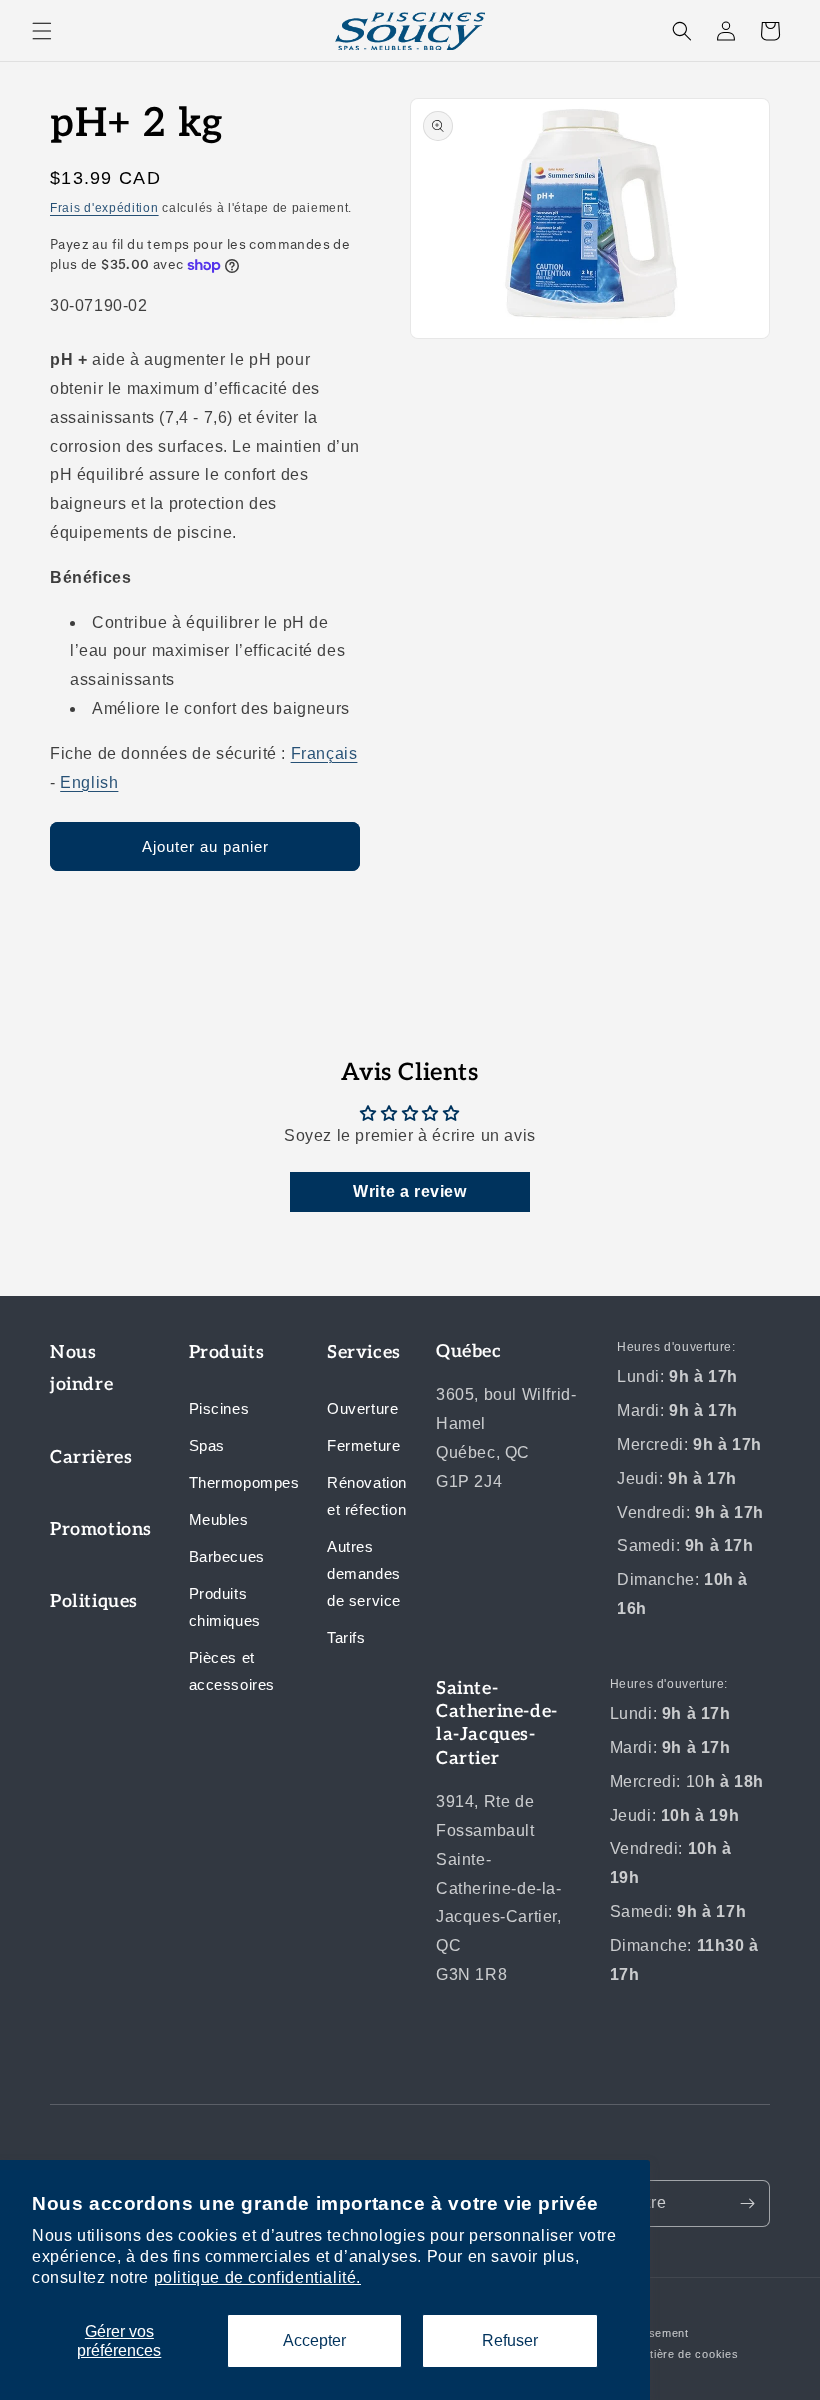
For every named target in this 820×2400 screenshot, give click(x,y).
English (89, 782)
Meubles (219, 1519)
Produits (227, 1352)
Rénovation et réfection (367, 1496)
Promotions (94, 1529)
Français (324, 753)
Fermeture (363, 1445)
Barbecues (227, 1556)
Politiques (94, 1601)
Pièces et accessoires (232, 1671)
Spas (207, 1445)
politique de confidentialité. (257, 2277)
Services (364, 1352)
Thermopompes (233, 1482)
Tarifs (346, 1637)
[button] (42, 31)
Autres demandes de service (364, 1573)
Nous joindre (81, 1368)
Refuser (510, 2340)
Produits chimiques (225, 1607)
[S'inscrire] (747, 2203)
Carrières (91, 1457)
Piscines (219, 1408)
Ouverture (362, 1408)
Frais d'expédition (104, 208)
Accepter (314, 2340)
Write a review (409, 1191)
